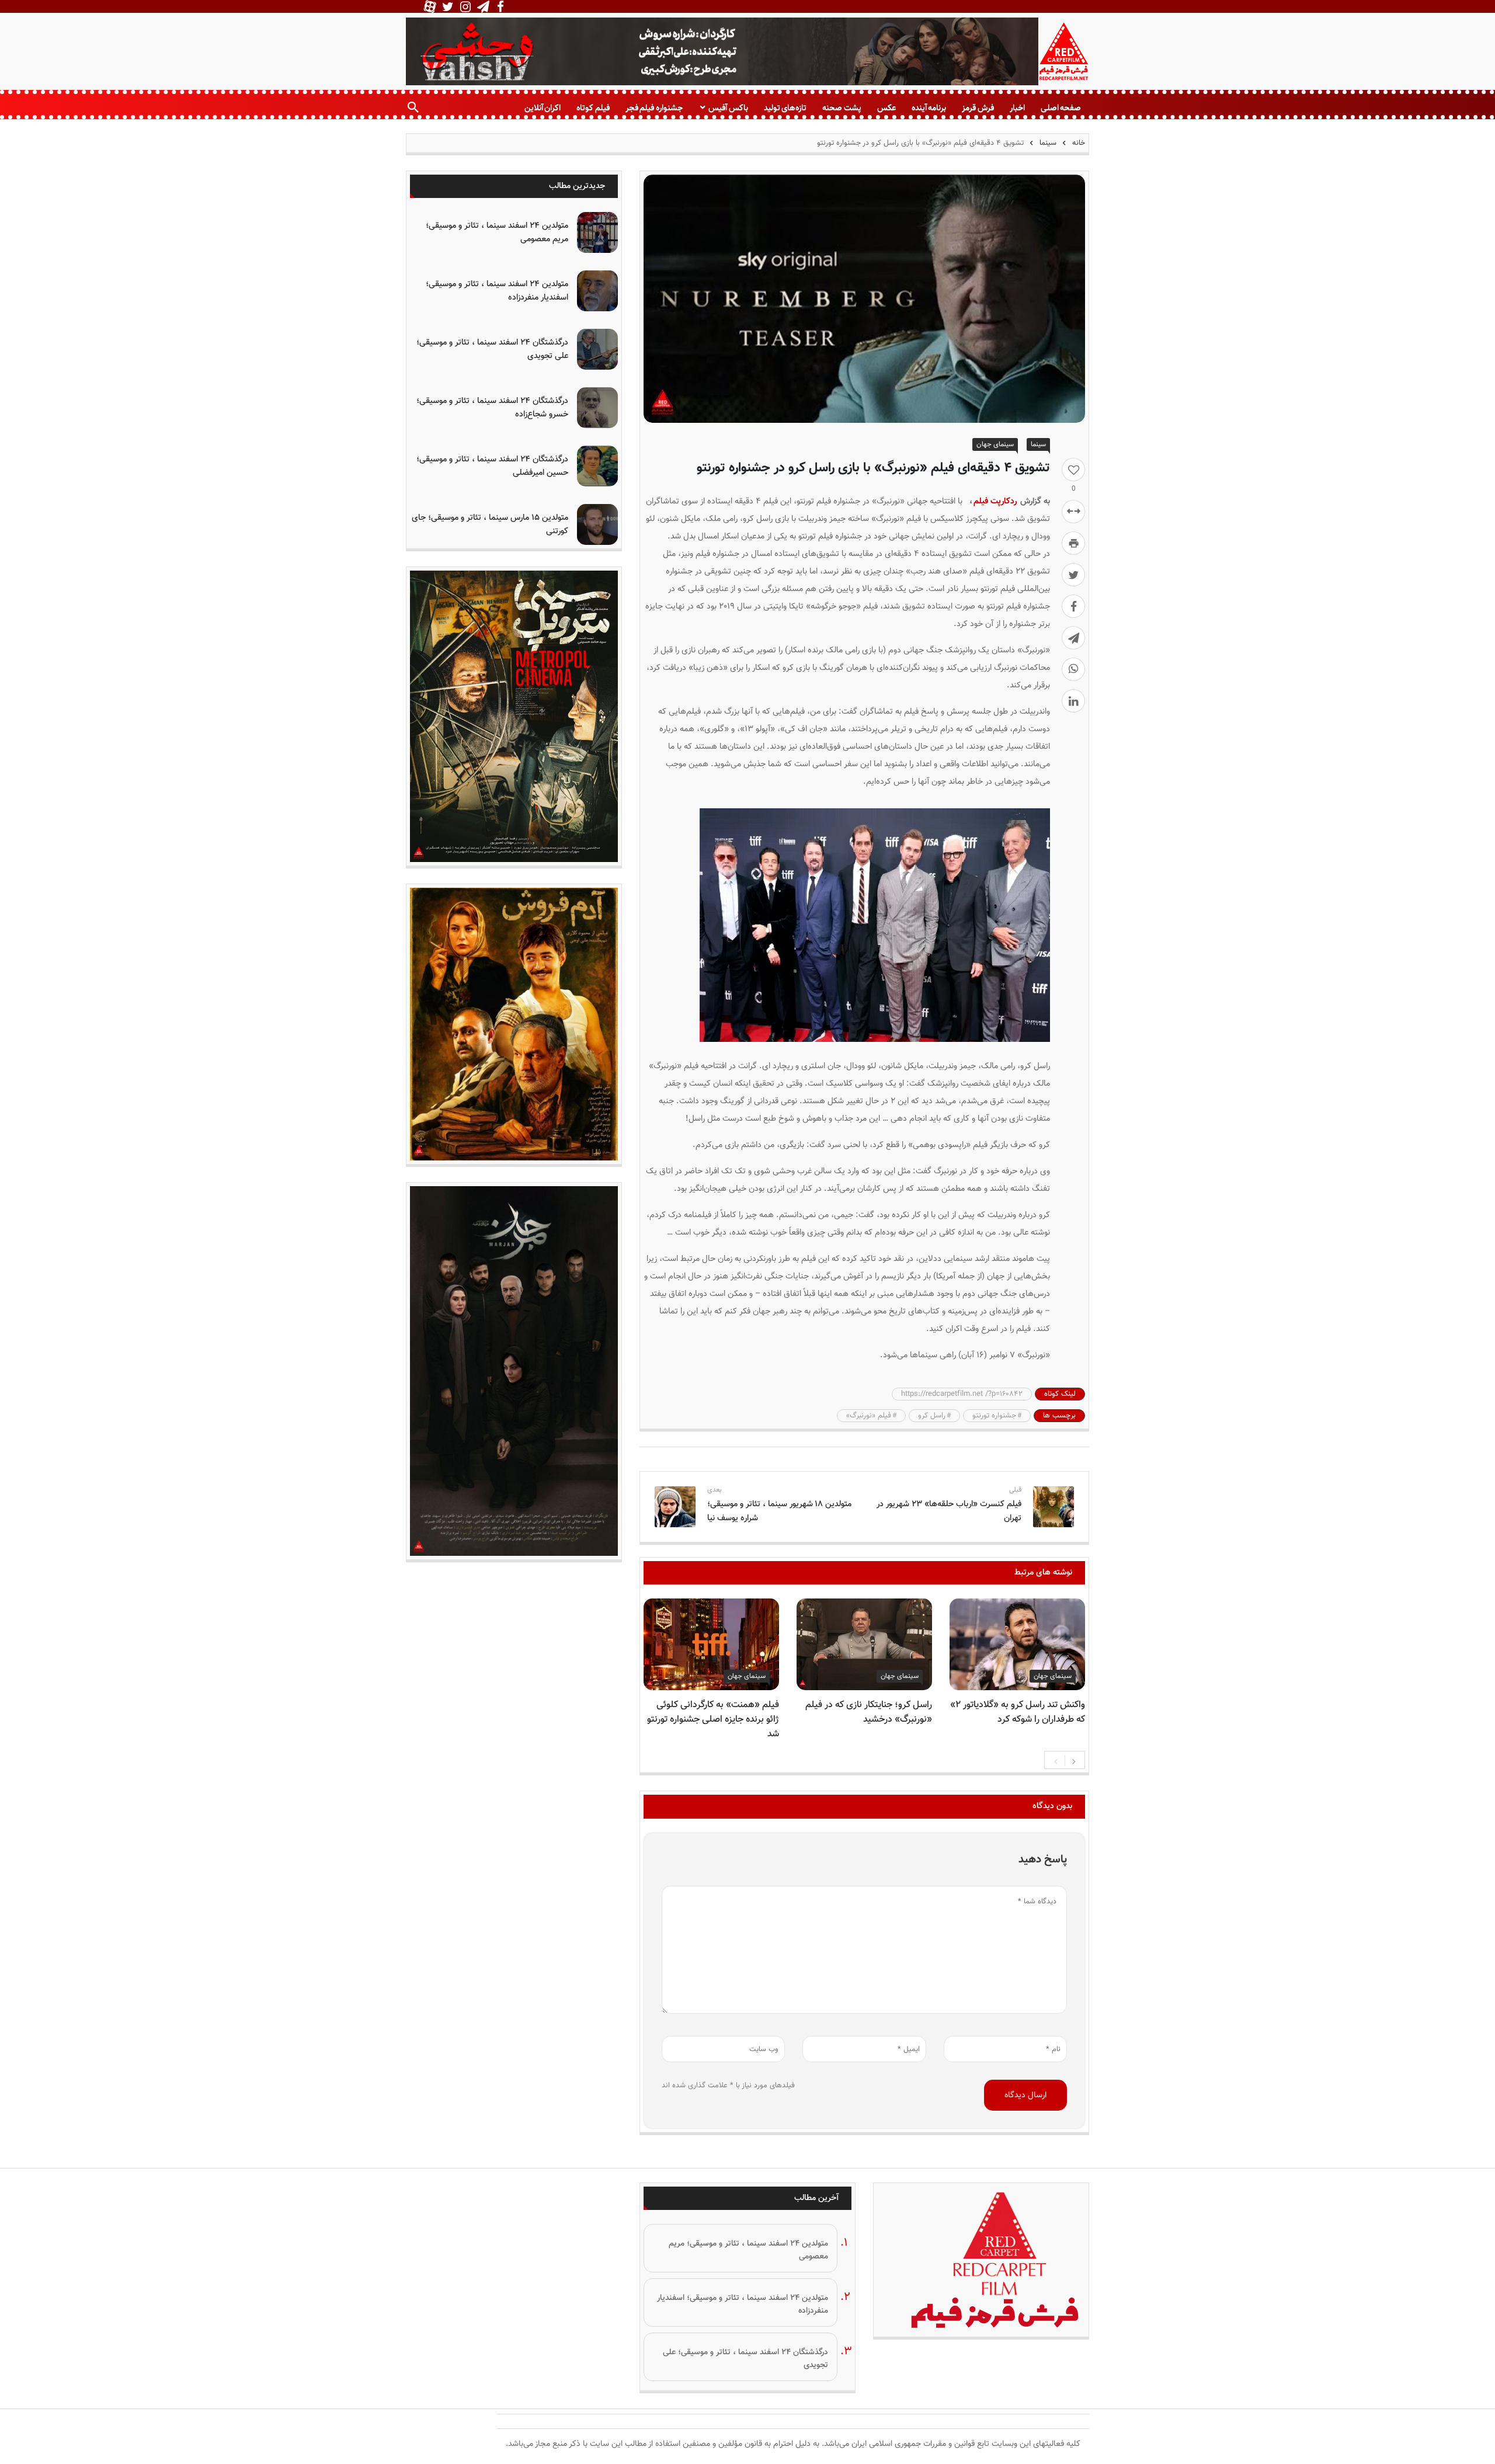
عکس (886, 108)
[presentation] (1056, 1760)
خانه (1077, 143)
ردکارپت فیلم (996, 501)
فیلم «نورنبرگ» (869, 1416)
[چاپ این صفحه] (1073, 543)
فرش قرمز (978, 108)
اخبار (1017, 108)
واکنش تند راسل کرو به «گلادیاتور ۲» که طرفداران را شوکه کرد (1018, 1712)
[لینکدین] (1073, 701)
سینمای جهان (995, 444)
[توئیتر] (1073, 575)
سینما (1048, 143)
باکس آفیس (728, 108)
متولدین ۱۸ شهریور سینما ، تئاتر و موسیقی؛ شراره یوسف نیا (779, 1511)
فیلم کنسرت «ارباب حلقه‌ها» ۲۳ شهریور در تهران (949, 1511)
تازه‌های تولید (785, 108)
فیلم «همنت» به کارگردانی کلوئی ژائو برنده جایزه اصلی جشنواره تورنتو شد (713, 1720)
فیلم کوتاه (593, 108)
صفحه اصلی (1061, 108)
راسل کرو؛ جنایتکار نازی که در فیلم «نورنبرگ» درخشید (869, 1712)
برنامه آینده (929, 108)
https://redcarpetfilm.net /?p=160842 (962, 1394)
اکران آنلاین (543, 108)
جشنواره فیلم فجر (654, 108)
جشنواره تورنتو (994, 1416)
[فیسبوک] (1073, 606)
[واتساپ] (1073, 669)
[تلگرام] (1073, 638)
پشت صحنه (842, 108)
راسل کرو (932, 1416)
